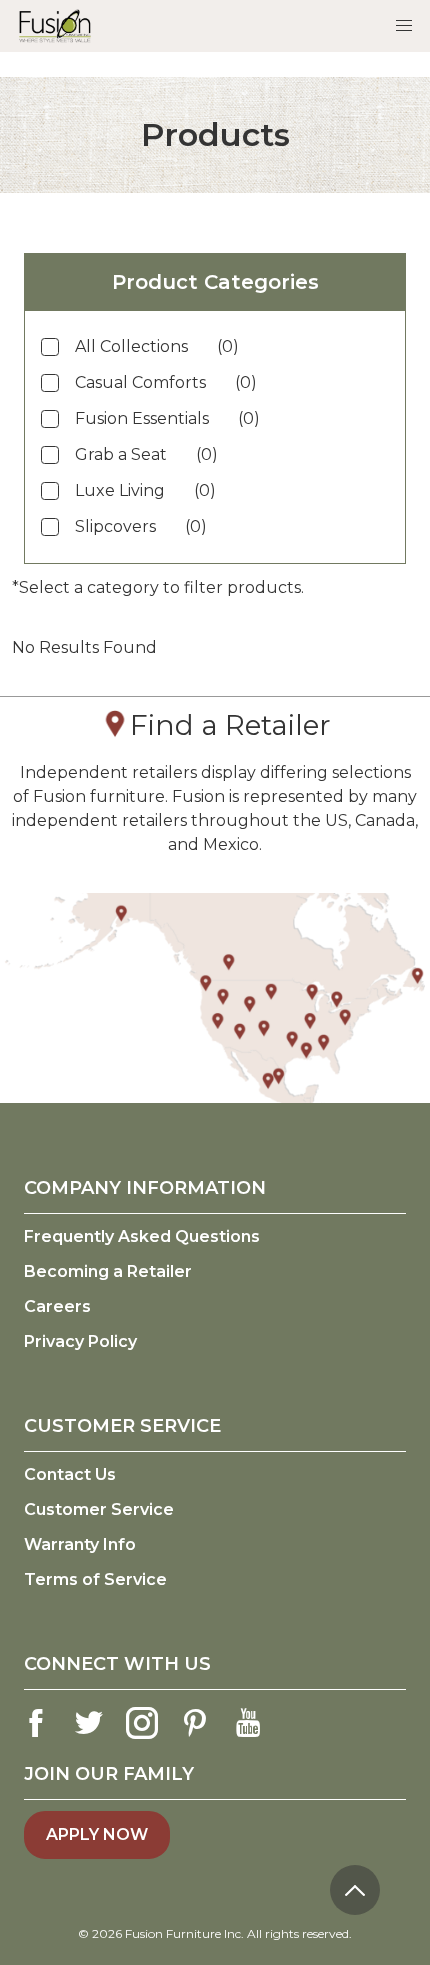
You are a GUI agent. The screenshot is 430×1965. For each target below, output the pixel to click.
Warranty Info (80, 1544)
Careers (57, 1306)
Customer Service (99, 1509)
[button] (404, 26)
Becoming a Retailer (108, 1271)
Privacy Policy (80, 1341)
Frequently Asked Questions (142, 1236)
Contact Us (70, 1474)
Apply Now (97, 1834)
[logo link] (55, 25)
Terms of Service (95, 1579)
